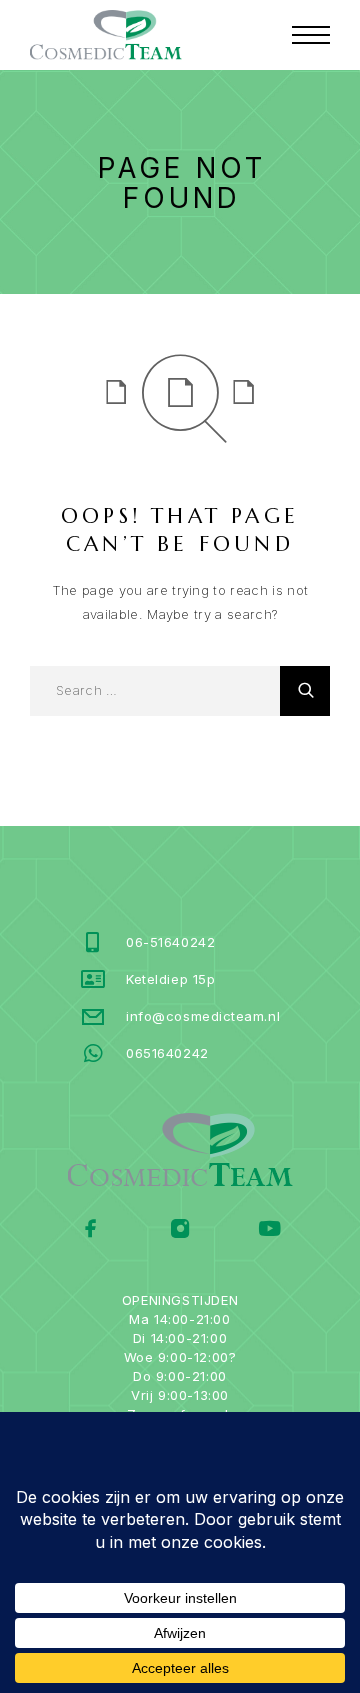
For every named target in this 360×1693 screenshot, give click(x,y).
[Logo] (106, 35)
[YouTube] (269, 1230)
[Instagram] (180, 1230)
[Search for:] (155, 691)
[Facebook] (91, 1230)
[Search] (305, 691)
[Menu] (311, 35)
